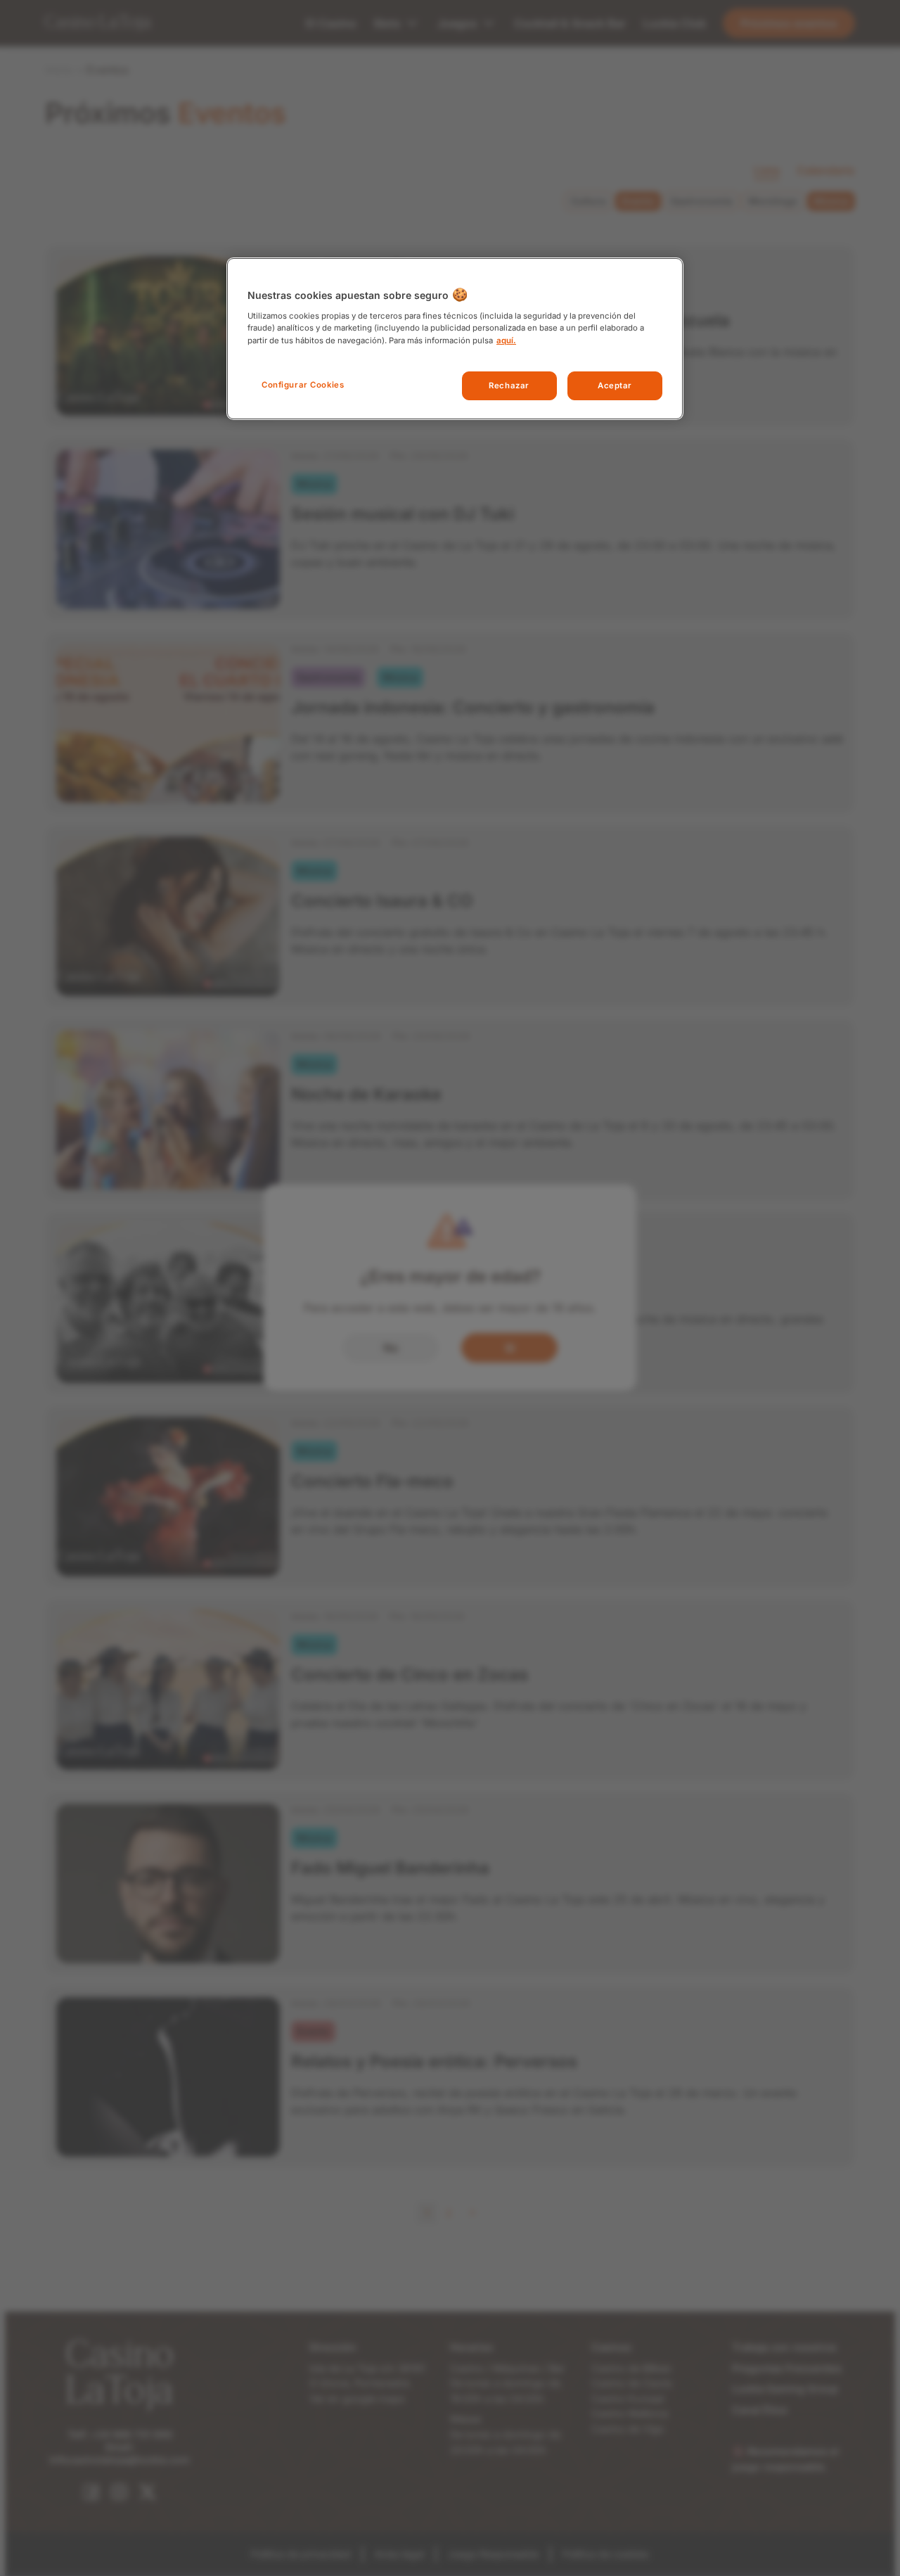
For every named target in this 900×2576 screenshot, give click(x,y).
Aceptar (615, 385)
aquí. (506, 340)
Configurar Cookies (303, 385)
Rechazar (509, 385)
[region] (455, 339)
